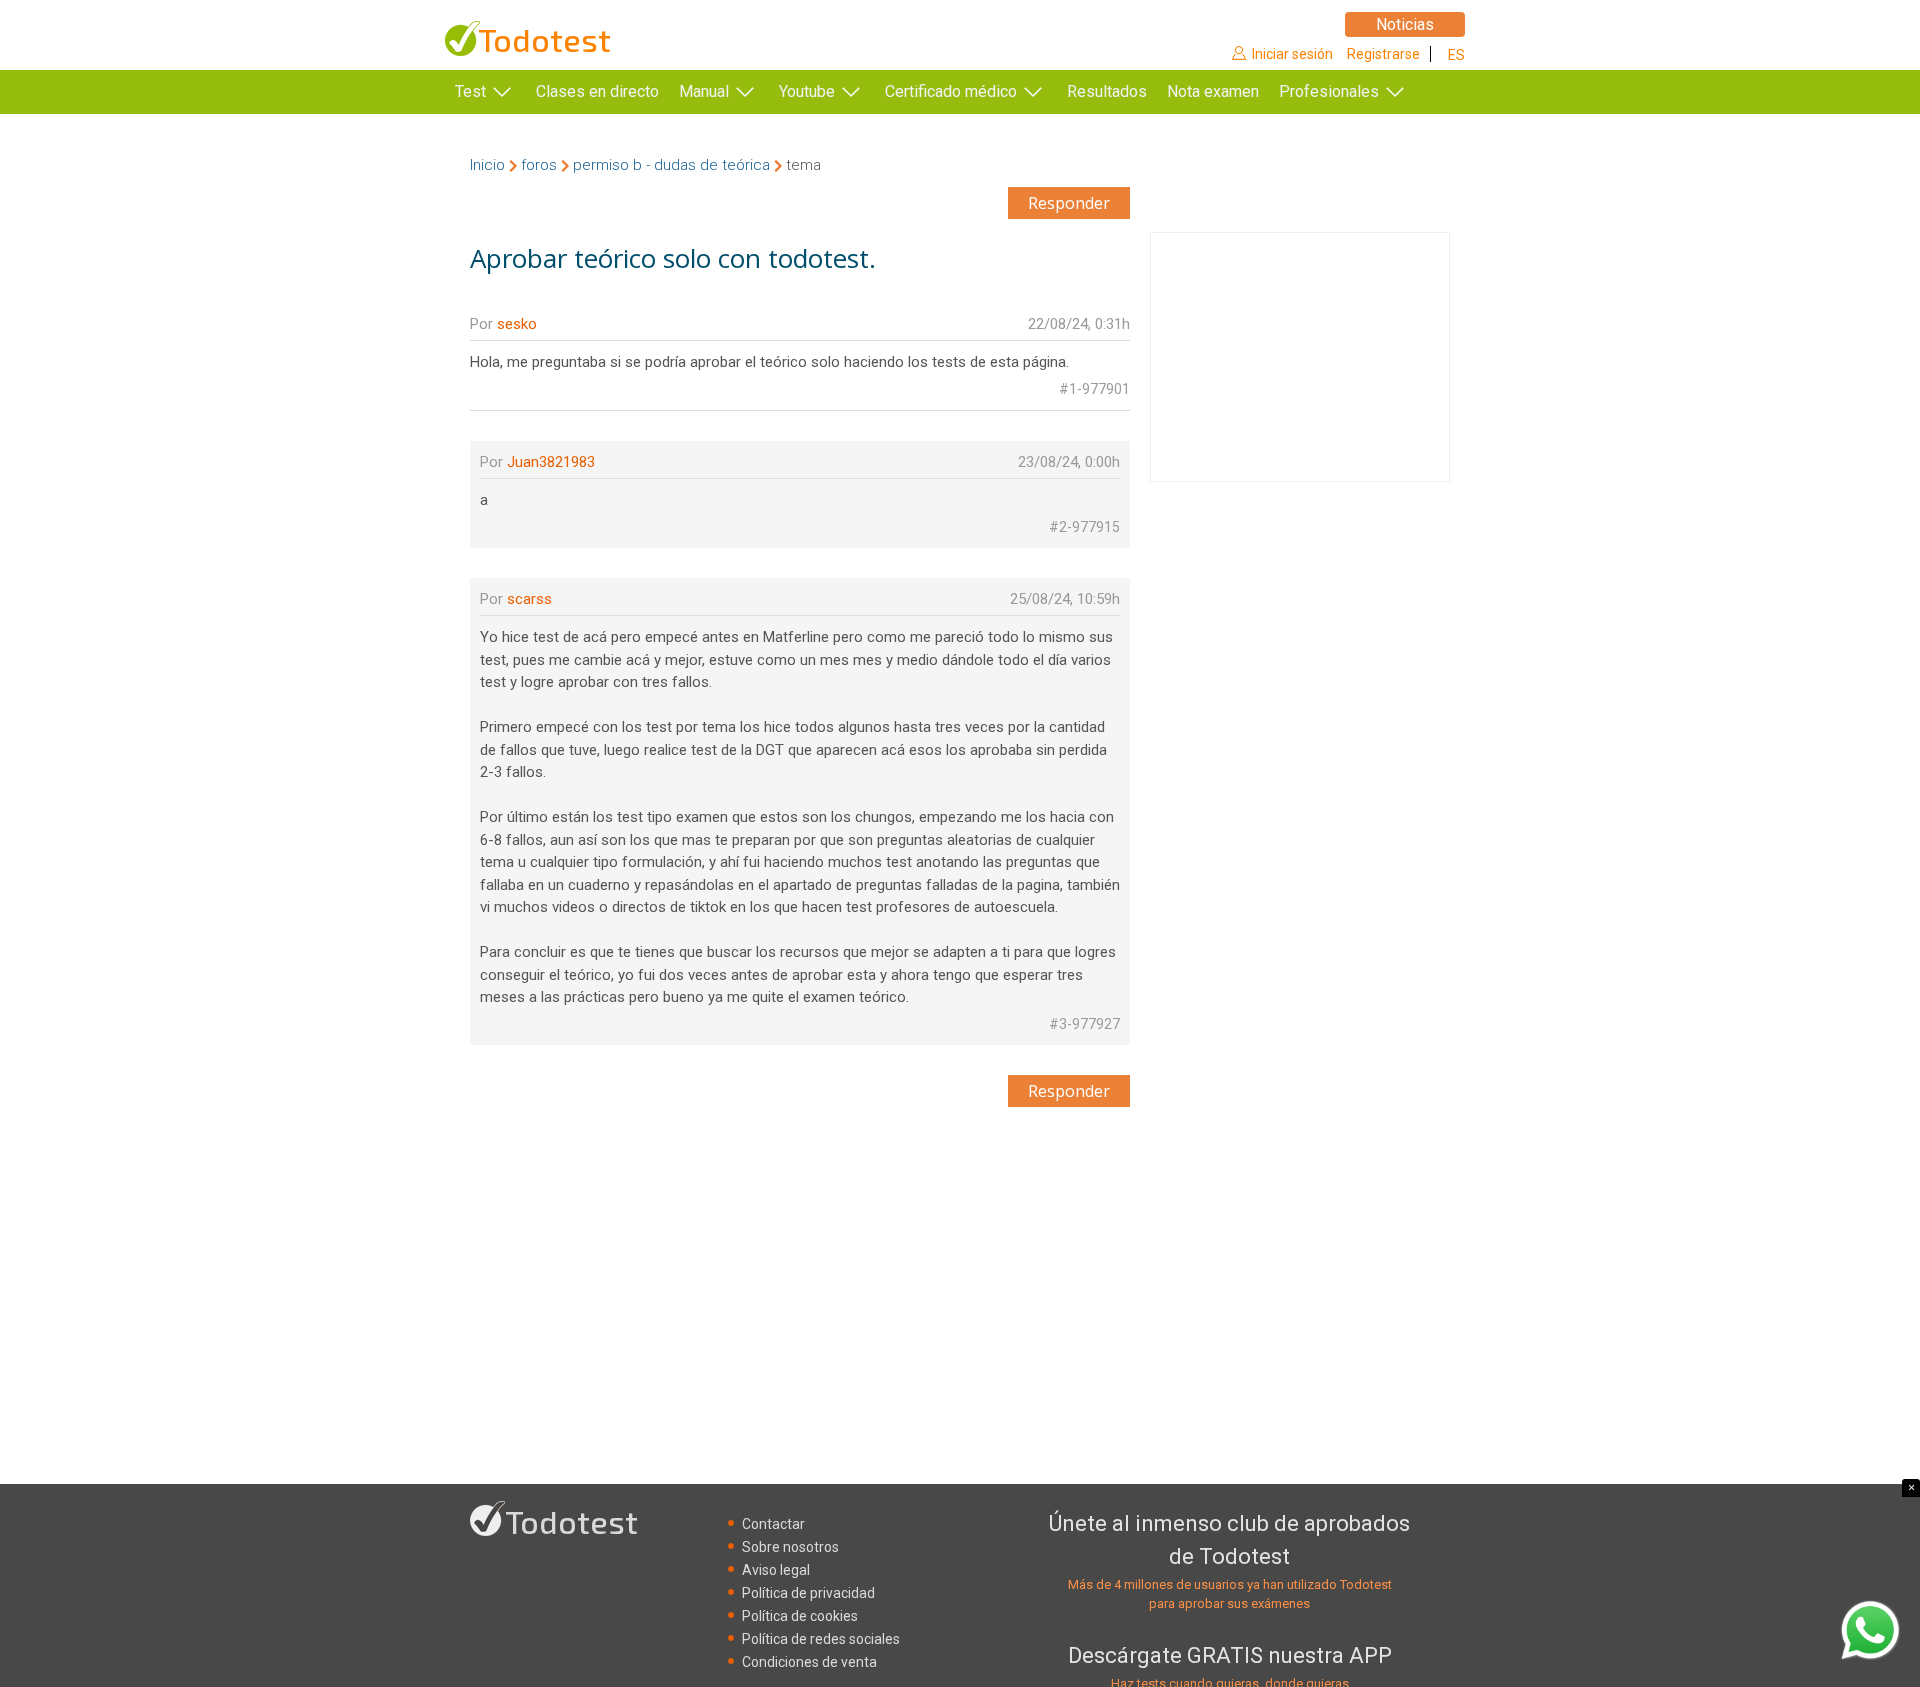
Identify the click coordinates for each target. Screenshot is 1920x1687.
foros (539, 165)
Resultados (1107, 91)
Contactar (773, 1524)
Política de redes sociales (821, 1639)
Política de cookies (800, 1616)
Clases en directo (597, 91)
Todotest (544, 39)
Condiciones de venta (809, 1662)
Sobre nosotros (790, 1547)
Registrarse (1383, 54)
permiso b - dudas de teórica (671, 165)
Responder (1069, 203)
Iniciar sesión (1292, 54)
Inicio (487, 165)
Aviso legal (776, 1570)
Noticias (1405, 24)
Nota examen (1213, 91)
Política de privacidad (808, 1593)
